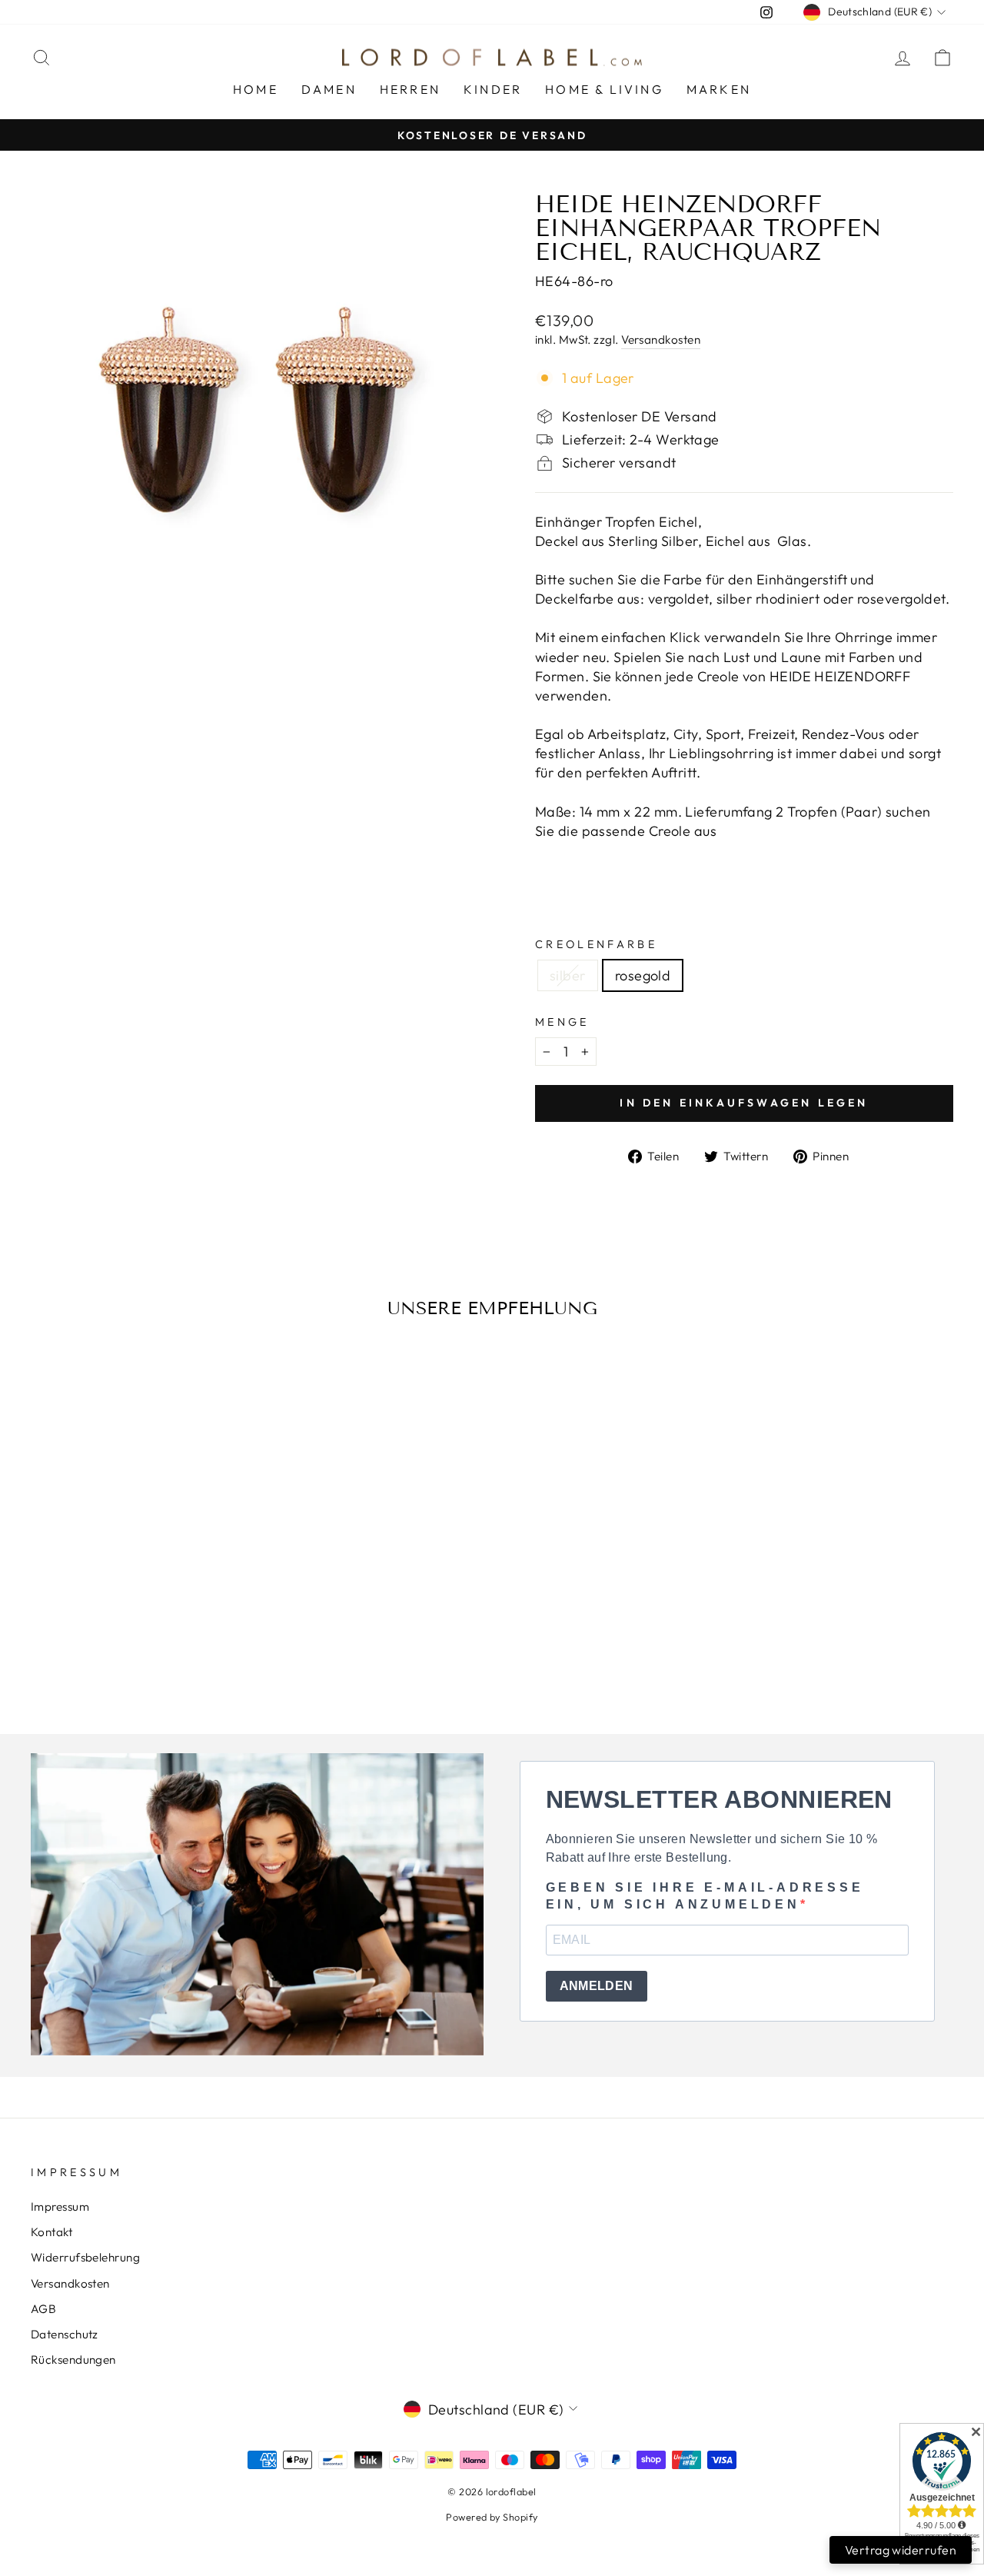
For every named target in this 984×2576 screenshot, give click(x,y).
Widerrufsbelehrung (85, 2257)
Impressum (60, 2207)
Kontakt (52, 2232)
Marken (719, 89)
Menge (562, 1022)
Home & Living (604, 89)
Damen (329, 89)
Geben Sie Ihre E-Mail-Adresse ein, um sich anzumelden (705, 1896)
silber (568, 975)
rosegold (643, 975)
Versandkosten (661, 339)
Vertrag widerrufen (901, 2550)
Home (256, 89)
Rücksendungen (73, 2360)
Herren (410, 89)
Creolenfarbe (596, 944)
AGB (43, 2309)
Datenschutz (65, 2334)
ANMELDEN (597, 1986)
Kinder (493, 89)
